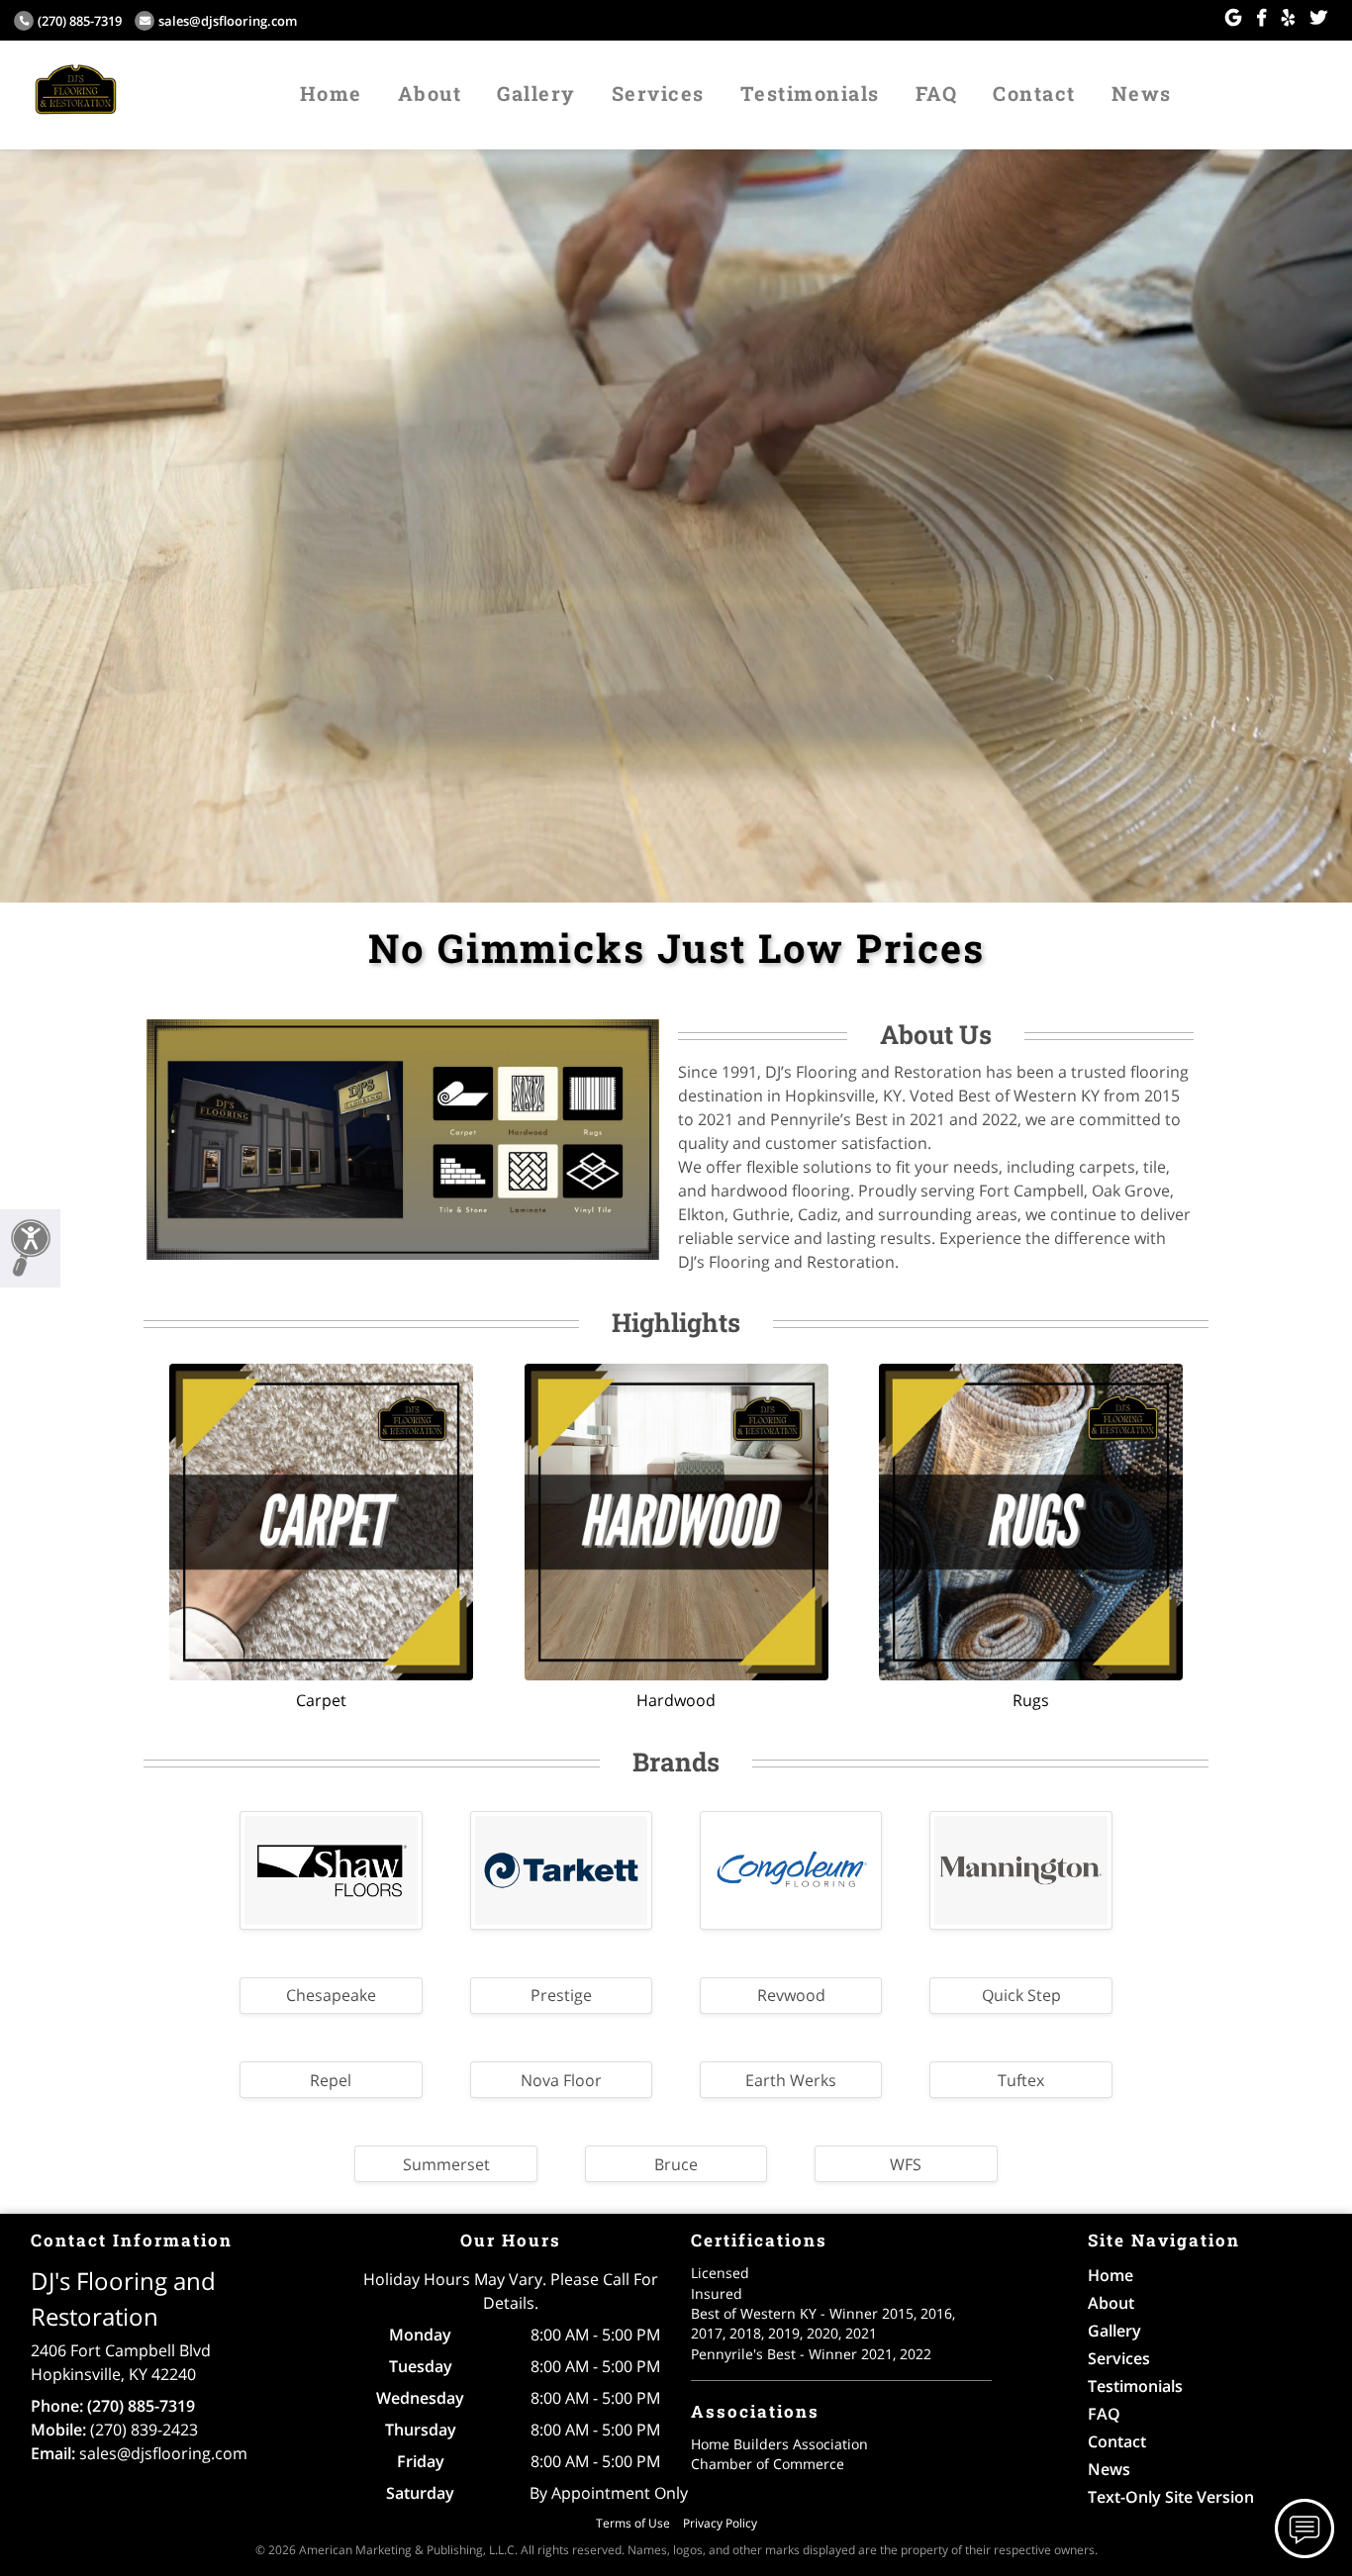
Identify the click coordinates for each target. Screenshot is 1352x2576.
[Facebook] (1261, 18)
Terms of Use (633, 2523)
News (1142, 93)
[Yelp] (1288, 18)
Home (331, 93)
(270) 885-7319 (80, 21)
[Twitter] (1319, 18)
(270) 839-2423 (144, 2430)
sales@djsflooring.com (228, 21)
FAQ (937, 93)
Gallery (536, 93)
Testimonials (810, 93)
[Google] (1233, 18)
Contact (1034, 93)
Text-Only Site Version (1171, 2497)
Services (658, 93)
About (430, 93)
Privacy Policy (720, 2523)
